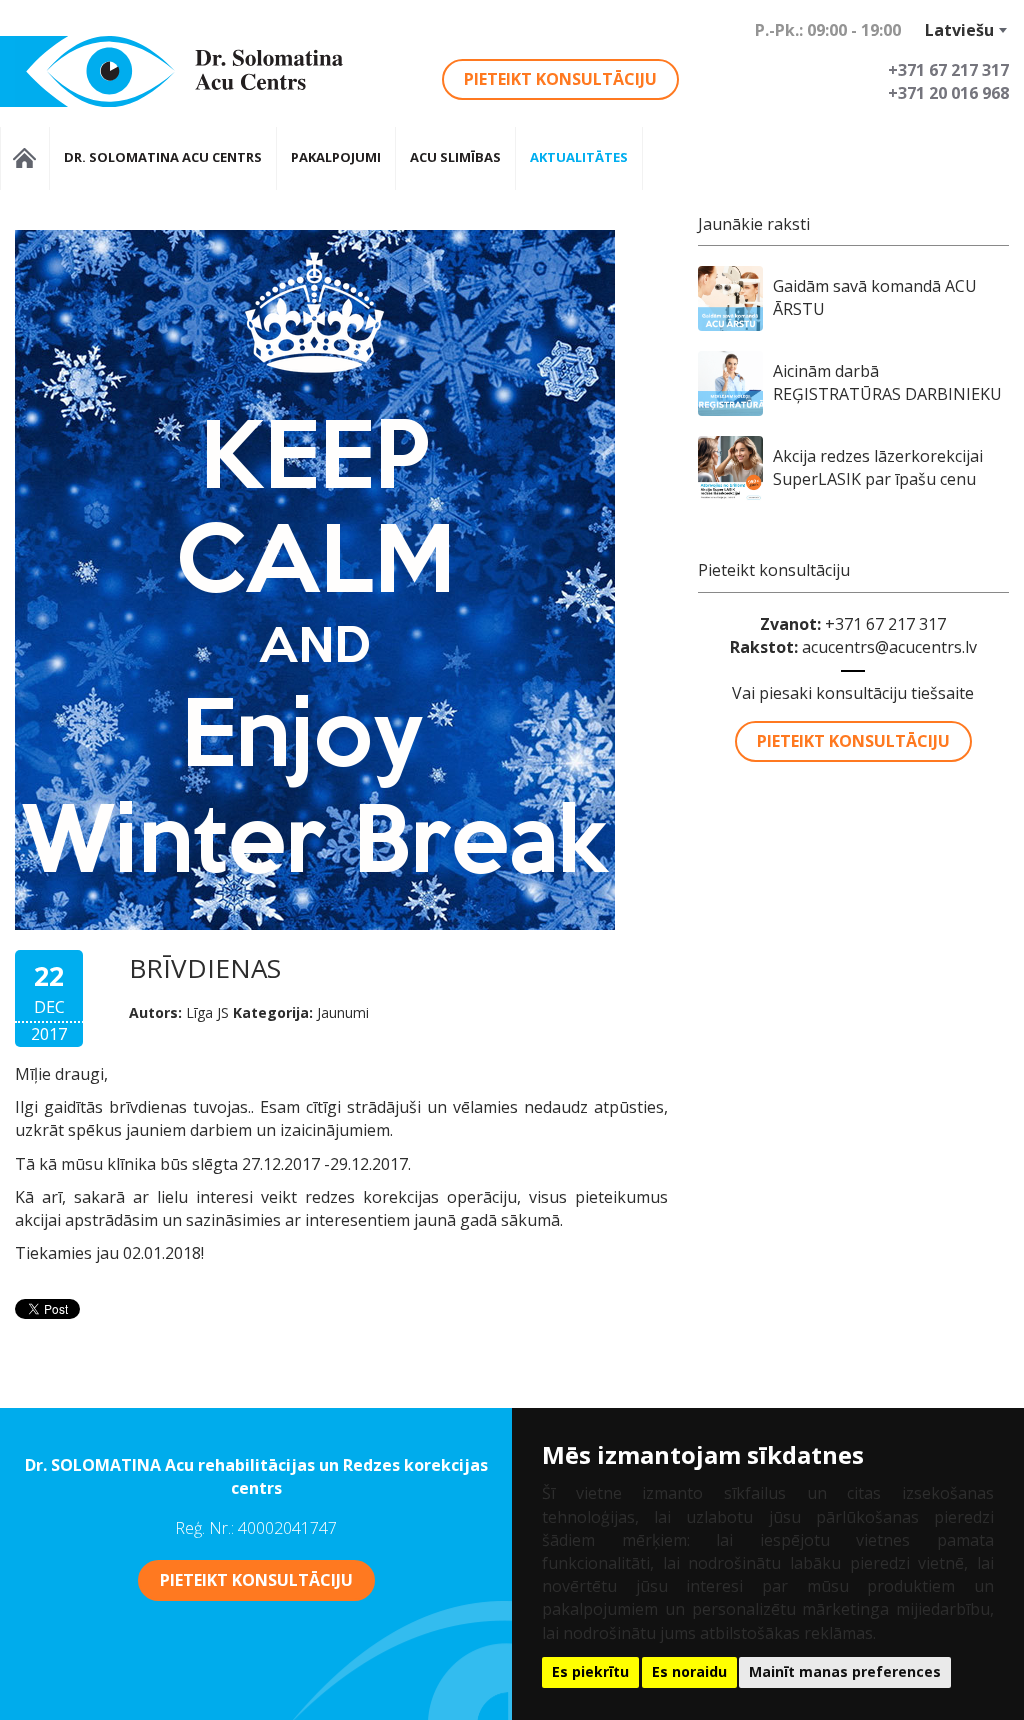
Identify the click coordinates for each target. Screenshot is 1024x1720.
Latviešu (959, 30)
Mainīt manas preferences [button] (845, 1671)
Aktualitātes (579, 157)
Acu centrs (25, 158)
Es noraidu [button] (689, 1671)
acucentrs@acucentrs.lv (889, 647)
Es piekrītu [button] (590, 1671)
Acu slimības (455, 157)
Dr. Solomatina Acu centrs (163, 157)
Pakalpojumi (336, 157)
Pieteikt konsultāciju (560, 79)
